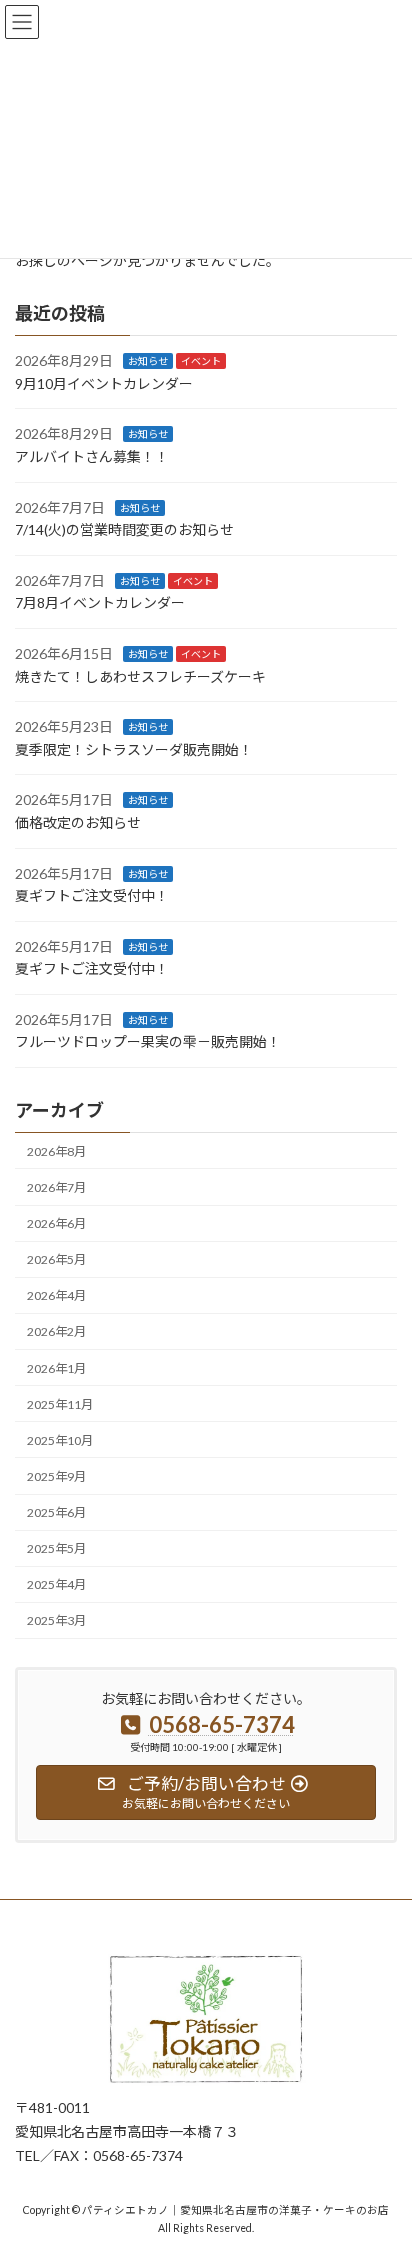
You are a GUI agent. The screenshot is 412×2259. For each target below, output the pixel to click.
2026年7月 (56, 1187)
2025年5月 (56, 1548)
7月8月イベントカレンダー (100, 602)
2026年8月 (56, 1151)
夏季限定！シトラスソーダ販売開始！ (134, 749)
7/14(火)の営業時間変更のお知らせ (124, 529)
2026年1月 (56, 1367)
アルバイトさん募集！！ (92, 456)
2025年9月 (56, 1476)
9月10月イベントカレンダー (104, 383)
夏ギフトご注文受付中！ (92, 895)
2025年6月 (56, 1512)
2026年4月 (56, 1295)
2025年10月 (60, 1440)
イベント (201, 361)
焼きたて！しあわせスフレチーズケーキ (140, 675)
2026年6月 (56, 1223)
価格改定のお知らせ (78, 822)
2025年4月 (56, 1584)
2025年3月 (56, 1620)
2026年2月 (56, 1331)
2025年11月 (60, 1404)
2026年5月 (56, 1259)
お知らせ (148, 361)
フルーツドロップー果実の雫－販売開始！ (148, 1041)
